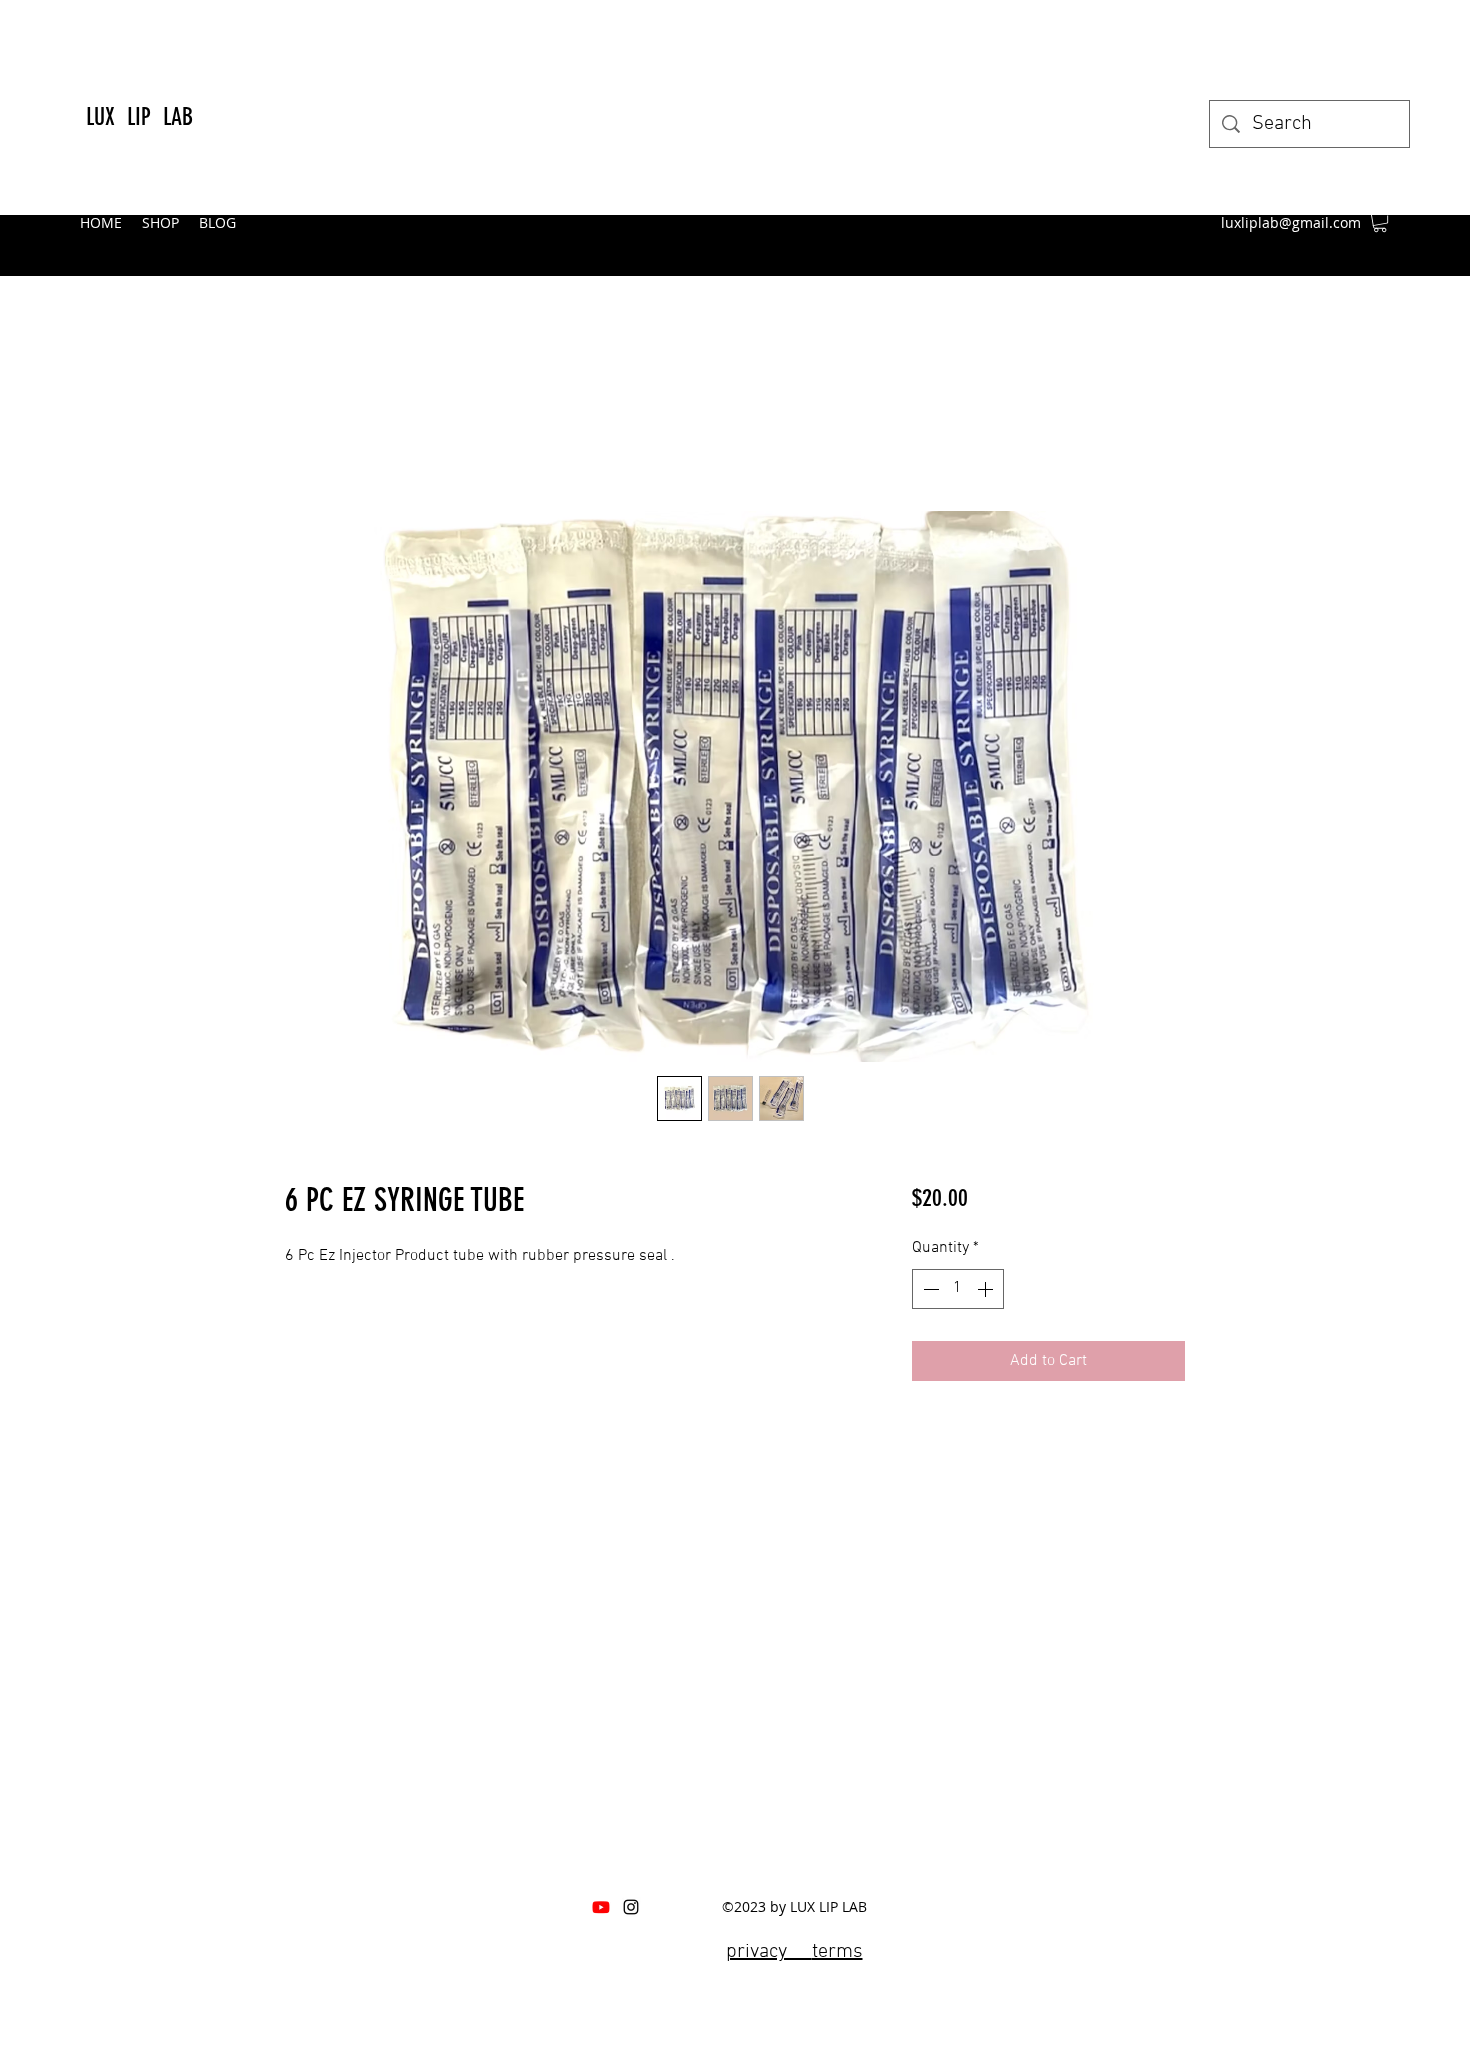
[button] (1380, 222)
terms (837, 1952)
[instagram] (631, 1907)
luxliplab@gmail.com (1291, 222)
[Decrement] (929, 1289)
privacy (769, 1952)
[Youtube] (601, 1907)
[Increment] (987, 1289)
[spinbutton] (958, 1289)
